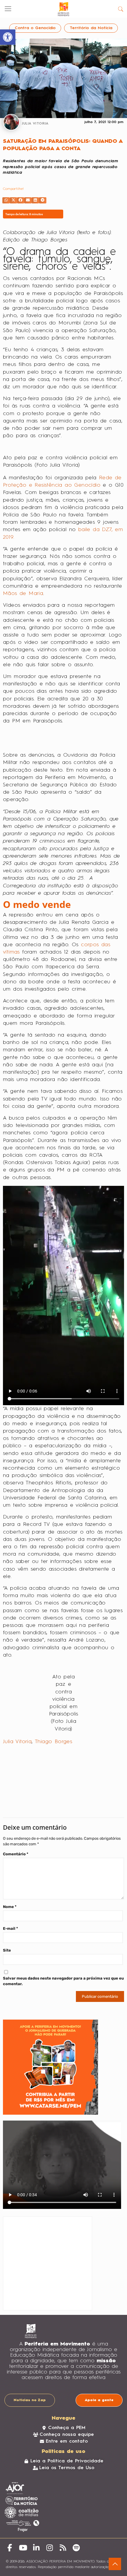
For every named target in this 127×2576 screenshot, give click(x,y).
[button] (6, 200)
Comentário (16, 1854)
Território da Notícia (91, 28)
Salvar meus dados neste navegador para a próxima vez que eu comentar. (63, 1981)
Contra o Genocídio (35, 28)
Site (7, 1950)
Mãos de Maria (23, 594)
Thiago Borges (53, 1742)
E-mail (10, 1928)
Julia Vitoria (17, 1742)
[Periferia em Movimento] (63, 9)
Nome (10, 1907)
